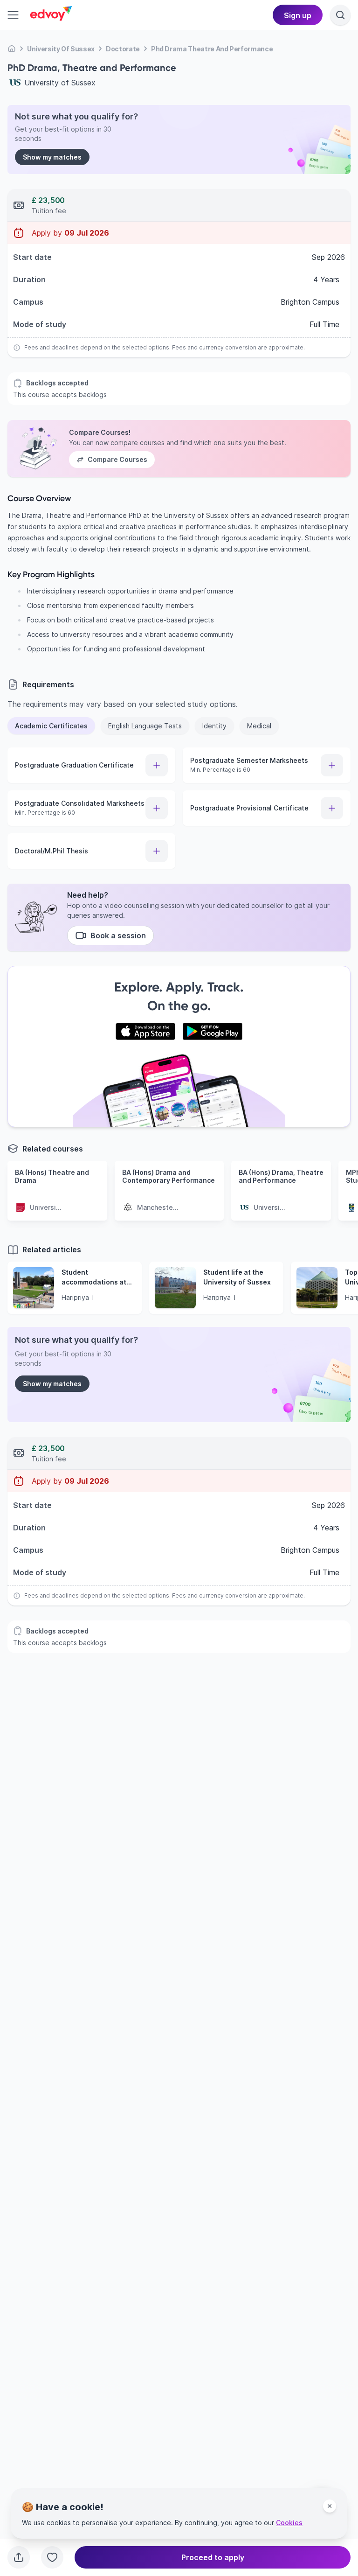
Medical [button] (259, 726)
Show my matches (52, 157)
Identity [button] (214, 726)
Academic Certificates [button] (51, 726)
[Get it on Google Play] (213, 1032)
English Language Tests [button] (145, 726)
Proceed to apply (213, 2557)
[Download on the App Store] (145, 1032)
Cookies (289, 2523)
